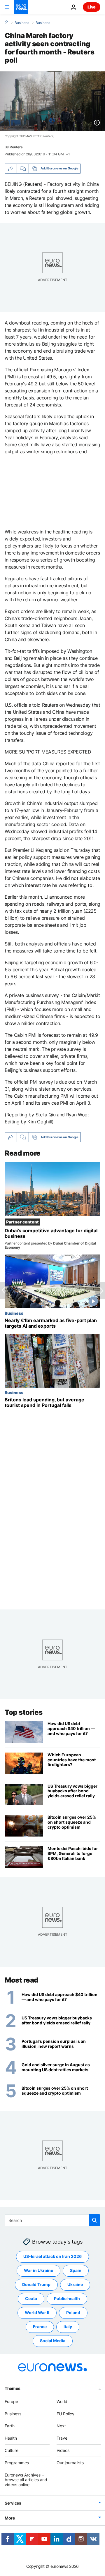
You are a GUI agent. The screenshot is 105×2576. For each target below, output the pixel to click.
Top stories (24, 1712)
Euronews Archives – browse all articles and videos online (26, 2480)
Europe (11, 2401)
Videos (63, 2450)
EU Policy (65, 2414)
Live (92, 7)
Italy (68, 2327)
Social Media (53, 2341)
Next (61, 2426)
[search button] (94, 2220)
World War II (37, 2313)
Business (22, 23)
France (40, 2327)
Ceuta (31, 2299)
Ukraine (75, 2285)
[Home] (6, 23)
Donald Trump (36, 2285)
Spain (76, 2271)
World (62, 2401)
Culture (12, 2450)
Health (11, 2438)
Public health (67, 2299)
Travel (62, 2438)
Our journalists (70, 2463)
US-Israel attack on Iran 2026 (52, 2257)
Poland (73, 2313)
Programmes (17, 2463)
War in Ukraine (38, 2271)
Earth (10, 2426)
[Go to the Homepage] (21, 7)
